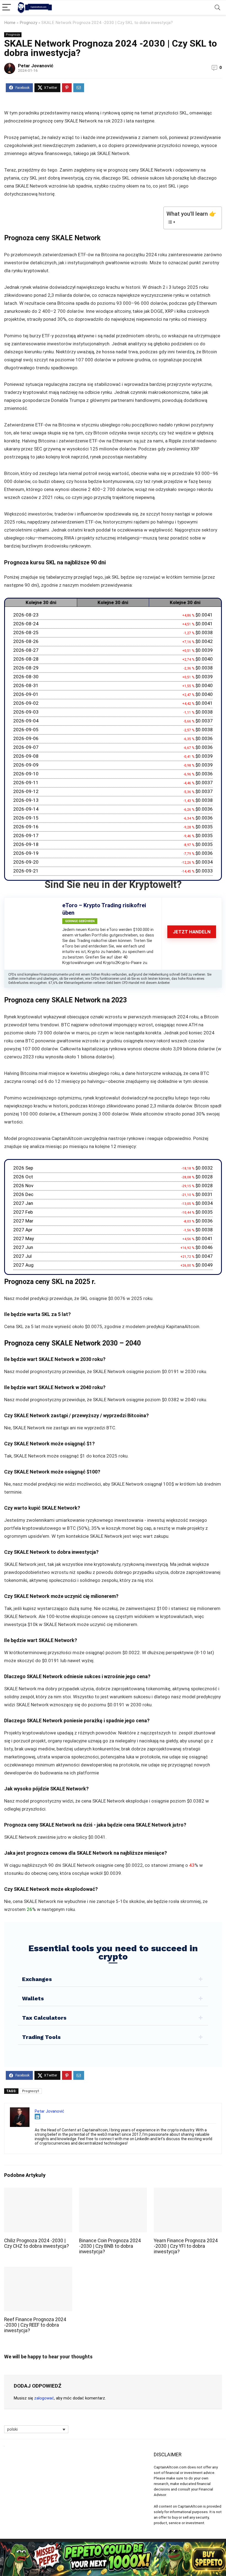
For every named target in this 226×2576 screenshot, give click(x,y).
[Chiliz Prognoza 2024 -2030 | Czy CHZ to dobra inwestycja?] (38, 2191)
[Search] (217, 8)
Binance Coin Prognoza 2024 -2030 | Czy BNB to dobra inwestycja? (110, 2246)
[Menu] (7, 8)
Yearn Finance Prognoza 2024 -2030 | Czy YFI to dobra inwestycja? (186, 2246)
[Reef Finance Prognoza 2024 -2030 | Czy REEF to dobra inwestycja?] (38, 2271)
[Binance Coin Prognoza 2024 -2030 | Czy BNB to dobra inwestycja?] (113, 2191)
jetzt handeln (192, 932)
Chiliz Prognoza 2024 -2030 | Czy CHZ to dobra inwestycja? (37, 2243)
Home (10, 23)
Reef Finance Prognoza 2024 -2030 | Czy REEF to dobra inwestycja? (35, 2325)
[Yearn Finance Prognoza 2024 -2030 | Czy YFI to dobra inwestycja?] (188, 2191)
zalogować (44, 2398)
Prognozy (28, 23)
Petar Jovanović (36, 66)
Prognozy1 (31, 2091)
